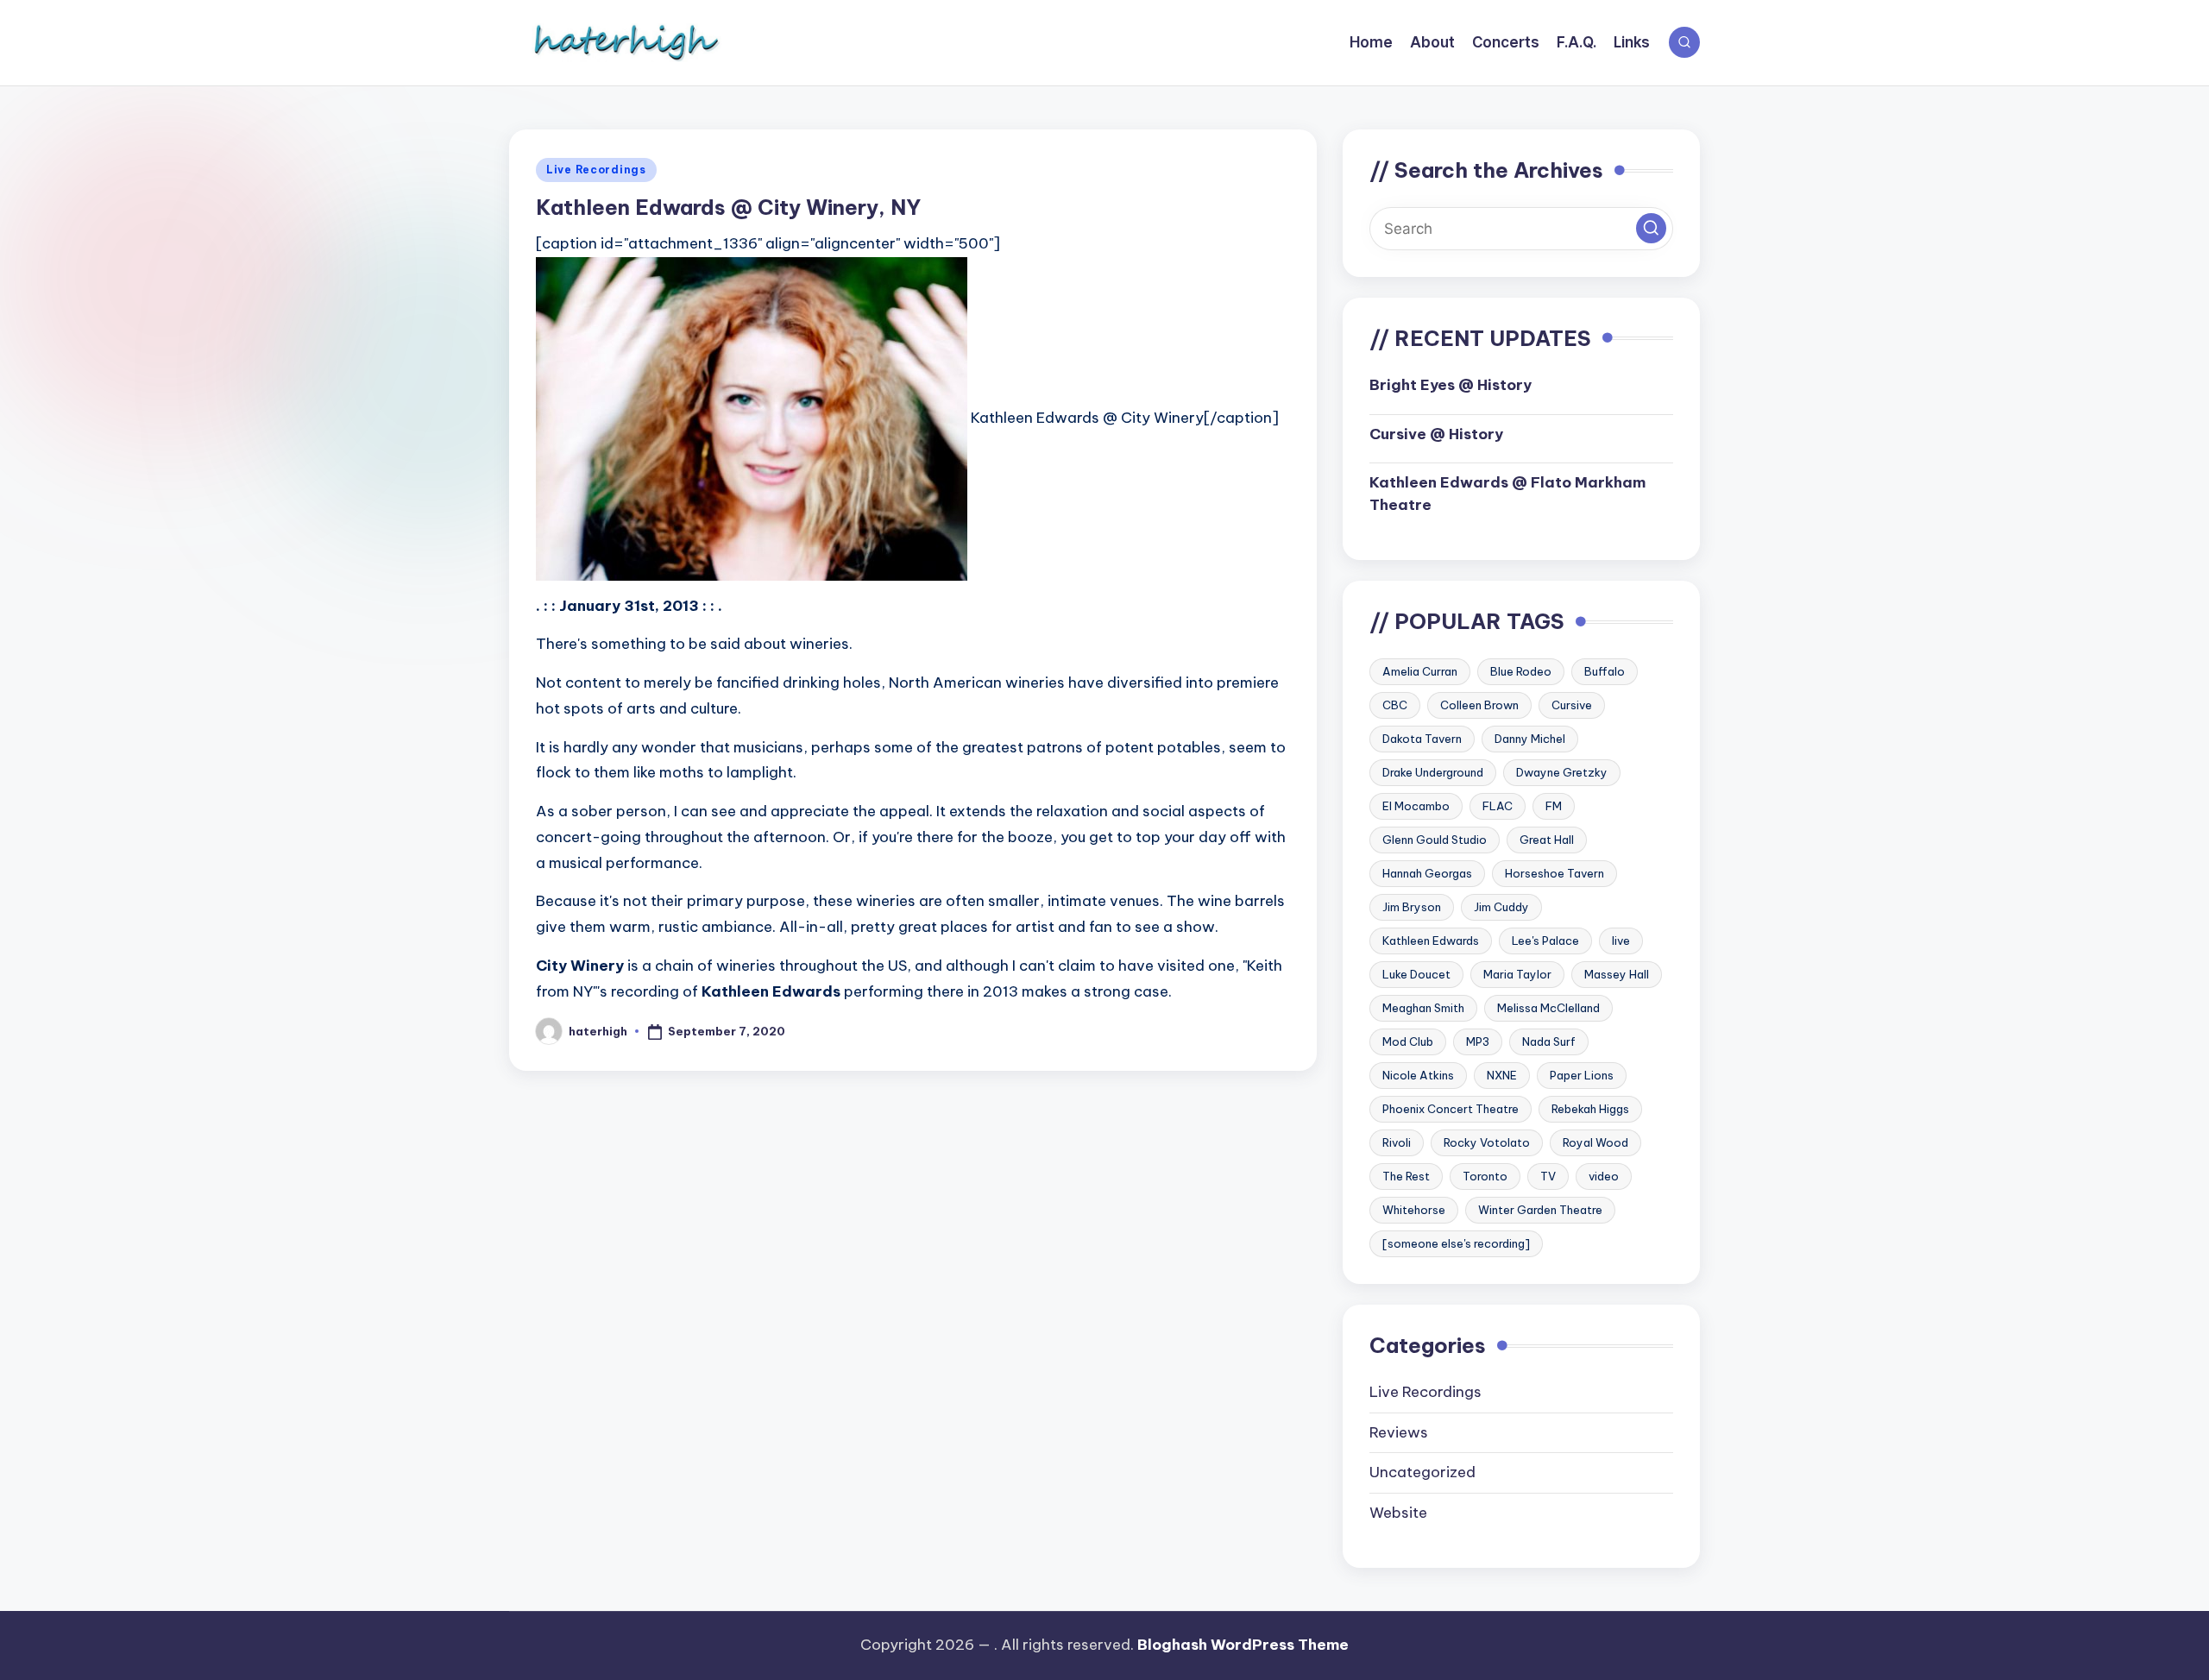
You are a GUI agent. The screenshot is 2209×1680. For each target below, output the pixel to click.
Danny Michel (1530, 739)
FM (1554, 806)
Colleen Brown (1479, 705)
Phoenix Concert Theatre (1451, 1109)
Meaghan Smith (1423, 1008)
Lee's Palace (1545, 941)
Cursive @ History (1436, 434)
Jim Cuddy (1501, 907)
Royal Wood (1595, 1142)
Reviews (1399, 1432)
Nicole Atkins (1418, 1075)
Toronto (1485, 1176)
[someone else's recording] (1456, 1243)
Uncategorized (1422, 1472)
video (1604, 1176)
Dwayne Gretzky (1562, 772)
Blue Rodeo (1521, 671)
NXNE (1502, 1075)
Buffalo (1605, 671)
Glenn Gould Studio (1435, 840)
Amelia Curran (1420, 671)
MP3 (1478, 1041)
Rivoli (1397, 1142)
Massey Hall (1617, 974)
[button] (1651, 228)
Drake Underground (1433, 772)
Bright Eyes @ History (1451, 385)
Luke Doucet (1416, 974)
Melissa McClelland (1548, 1008)
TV (1548, 1176)
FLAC (1498, 806)
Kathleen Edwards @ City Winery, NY (728, 207)
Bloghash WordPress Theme (1243, 1645)
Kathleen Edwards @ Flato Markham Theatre (1507, 494)
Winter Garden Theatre (1540, 1210)
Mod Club (1408, 1041)
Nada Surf (1549, 1041)
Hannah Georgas (1427, 873)
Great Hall (1547, 840)
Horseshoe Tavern (1554, 873)
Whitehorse (1414, 1210)
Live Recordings (596, 170)
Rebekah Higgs (1590, 1109)
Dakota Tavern (1422, 739)
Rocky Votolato (1487, 1142)
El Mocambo (1416, 806)
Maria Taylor (1517, 974)
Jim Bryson (1412, 907)
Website (1398, 1513)
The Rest (1406, 1176)
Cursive (1572, 705)
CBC (1395, 705)
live (1621, 941)
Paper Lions (1582, 1075)
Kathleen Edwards (1431, 941)
